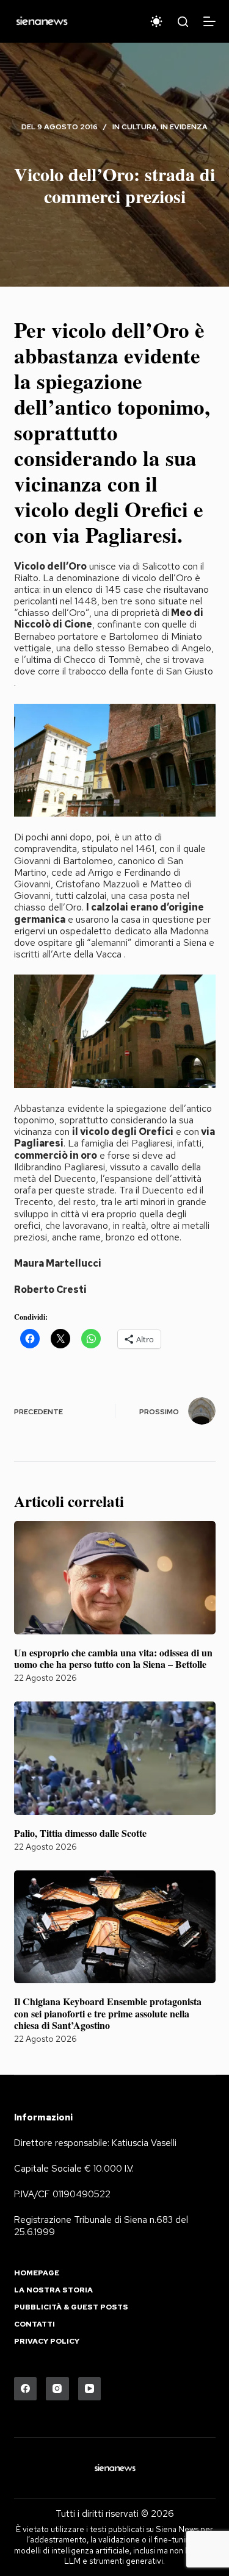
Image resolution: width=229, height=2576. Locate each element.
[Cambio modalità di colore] (156, 21)
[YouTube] (90, 2389)
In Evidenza (184, 127)
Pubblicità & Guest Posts (71, 2307)
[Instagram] (57, 2389)
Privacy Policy (47, 2342)
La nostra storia (53, 2290)
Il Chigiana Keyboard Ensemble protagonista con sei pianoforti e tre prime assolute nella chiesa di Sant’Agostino (108, 2013)
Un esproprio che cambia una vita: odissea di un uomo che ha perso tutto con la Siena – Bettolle (113, 1658)
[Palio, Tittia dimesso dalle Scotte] (115, 1758)
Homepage (37, 2273)
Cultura (139, 127)
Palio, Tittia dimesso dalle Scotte (80, 1833)
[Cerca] (183, 22)
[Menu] (209, 21)
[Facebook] (26, 2389)
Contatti (35, 2324)
